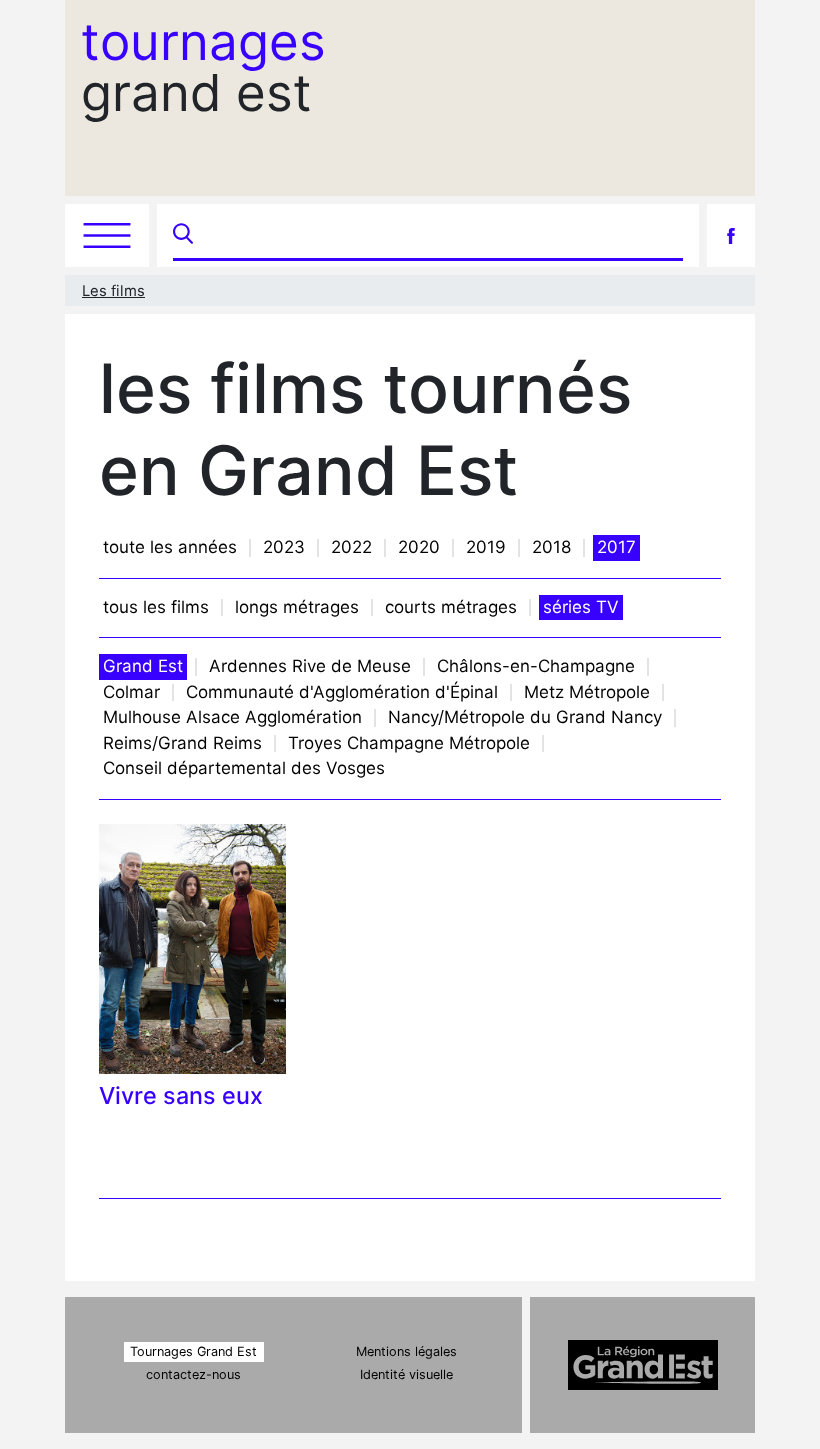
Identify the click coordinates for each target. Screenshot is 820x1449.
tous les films (156, 607)
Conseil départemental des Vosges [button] (244, 768)
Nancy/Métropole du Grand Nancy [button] (525, 717)
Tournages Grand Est (193, 1351)
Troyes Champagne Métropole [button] (409, 743)
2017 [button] (616, 547)
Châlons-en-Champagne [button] (536, 666)
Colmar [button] (131, 692)
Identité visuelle (406, 1374)
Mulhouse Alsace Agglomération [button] (232, 717)
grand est (203, 67)
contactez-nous (193, 1374)
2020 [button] (419, 547)
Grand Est (143, 666)
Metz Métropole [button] (587, 692)
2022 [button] (351, 547)
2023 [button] (284, 547)
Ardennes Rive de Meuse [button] (310, 666)
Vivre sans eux (181, 1095)
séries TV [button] (581, 607)
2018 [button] (551, 547)
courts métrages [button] (451, 607)
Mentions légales (406, 1351)
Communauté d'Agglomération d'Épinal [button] (342, 692)
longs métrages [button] (297, 607)
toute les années (170, 547)
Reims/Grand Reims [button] (182, 743)
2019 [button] (486, 547)
